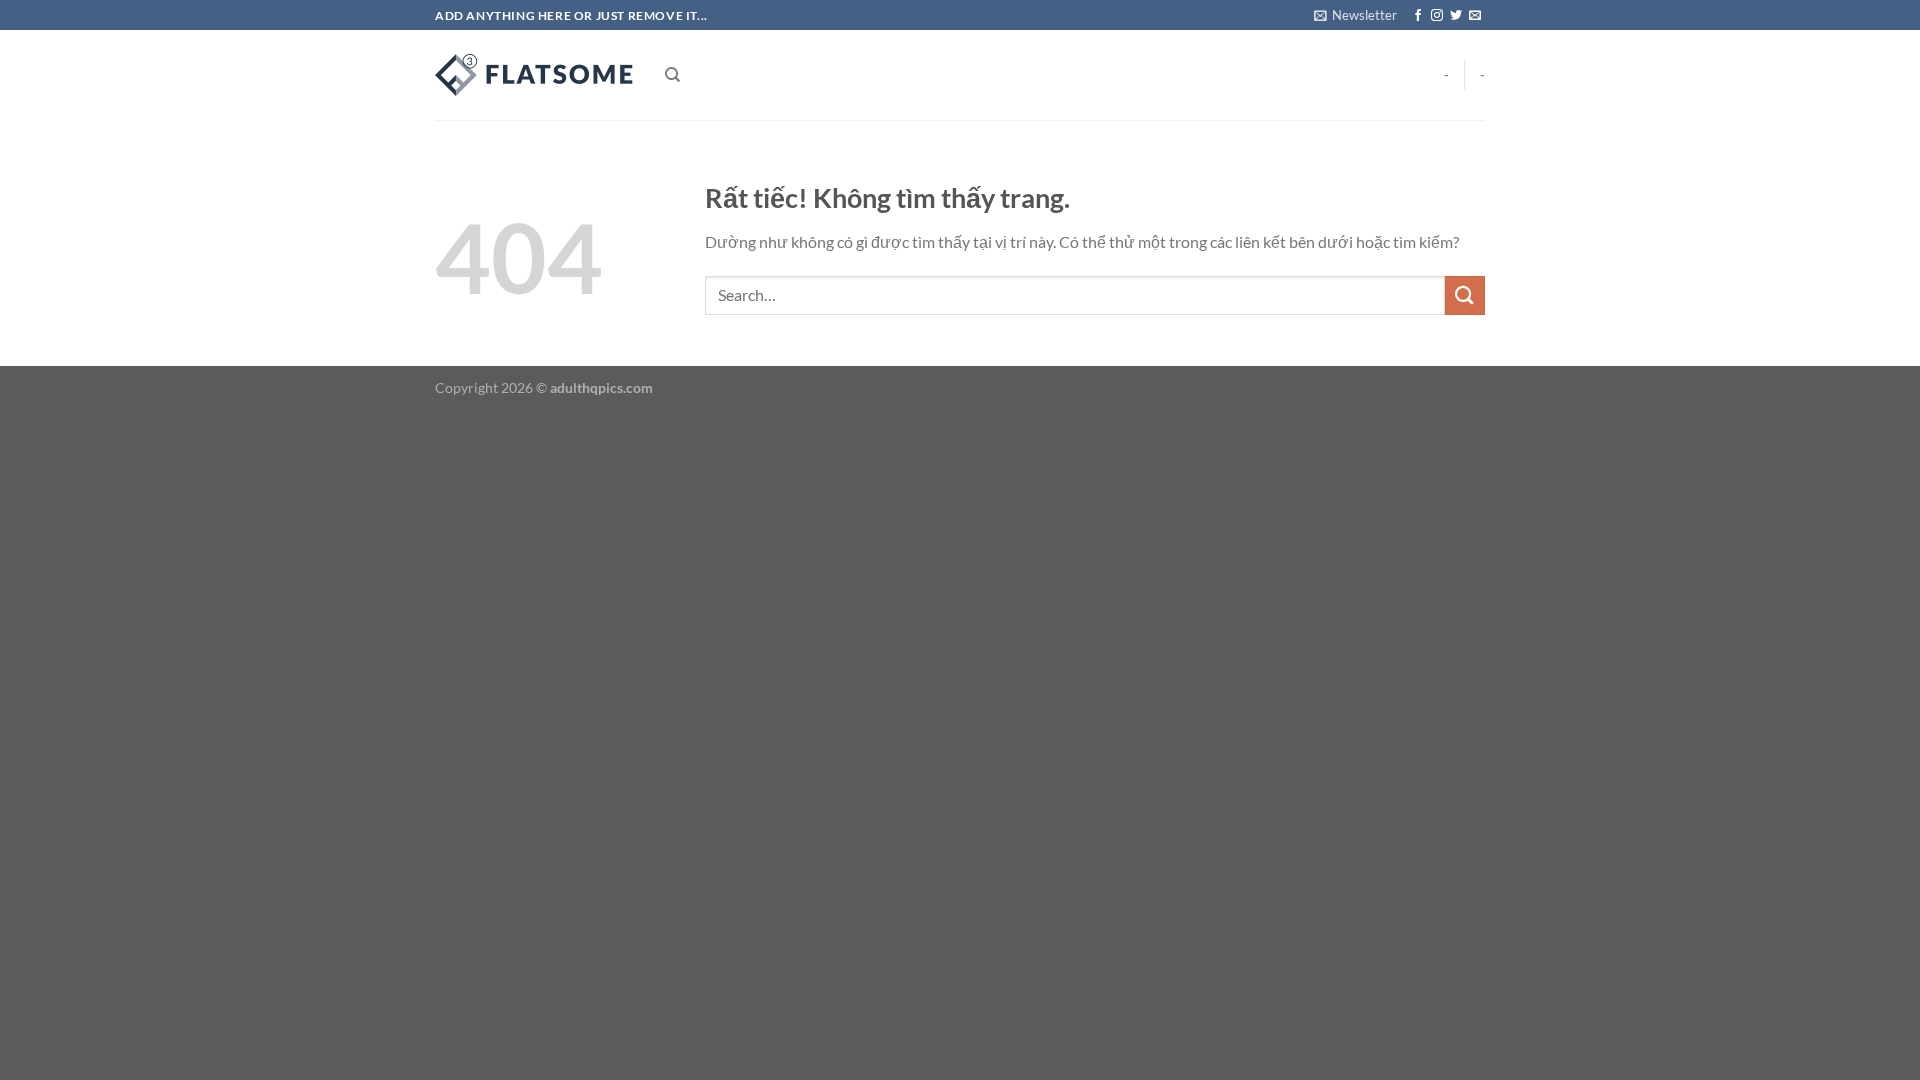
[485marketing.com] (535, 75)
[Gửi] (1465, 295)
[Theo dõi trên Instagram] (1437, 16)
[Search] (672, 75)
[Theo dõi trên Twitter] (1456, 16)
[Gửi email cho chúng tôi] (1475, 16)
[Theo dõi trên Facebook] (1418, 16)
